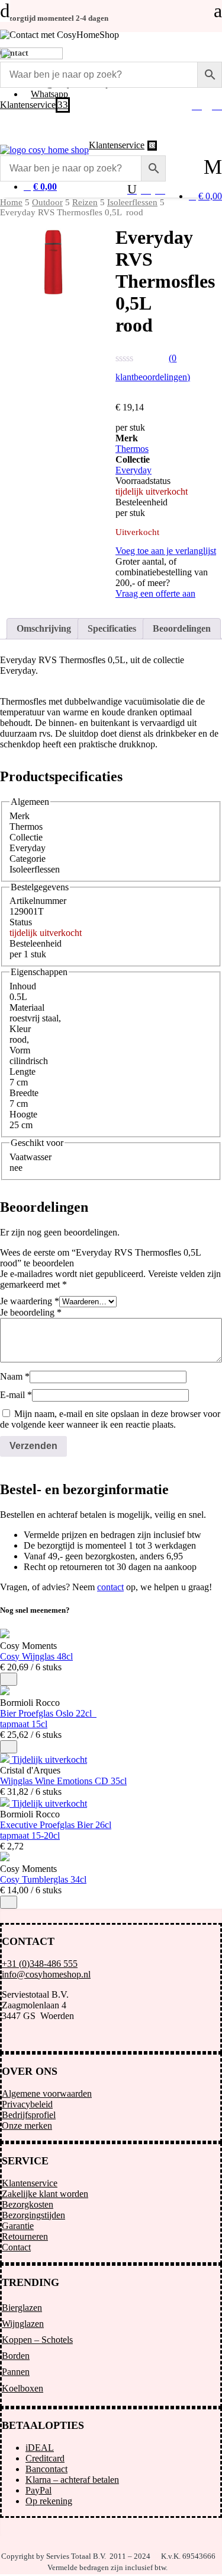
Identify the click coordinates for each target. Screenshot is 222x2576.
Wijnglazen (23, 2324)
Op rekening (49, 2501)
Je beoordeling (31, 1312)
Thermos (132, 449)
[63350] (9, 1902)
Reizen (85, 202)
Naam (15, 1376)
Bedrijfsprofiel (29, 2115)
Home (11, 202)
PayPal (38, 2490)
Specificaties (112, 628)
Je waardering (30, 1301)
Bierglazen (22, 2308)
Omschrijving (44, 628)
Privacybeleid (27, 2104)
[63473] (9, 1747)
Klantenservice (30, 2183)
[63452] (9, 1679)
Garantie (18, 2226)
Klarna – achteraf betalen (72, 2480)
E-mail (16, 1395)
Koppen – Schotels (37, 2340)
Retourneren (25, 2236)
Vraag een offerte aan (155, 593)
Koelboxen (22, 2388)
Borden (16, 2356)
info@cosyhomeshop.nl (46, 1974)
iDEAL (40, 2448)
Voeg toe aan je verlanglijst (166, 551)
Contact (16, 2247)
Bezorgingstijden (33, 2215)
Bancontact (46, 2469)
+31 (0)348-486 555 (40, 1964)
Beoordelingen (182, 628)
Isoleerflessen (132, 202)
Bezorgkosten (28, 2204)
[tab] (44, 629)
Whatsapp (49, 94)
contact (110, 1587)
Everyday (133, 470)
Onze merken (27, 2126)
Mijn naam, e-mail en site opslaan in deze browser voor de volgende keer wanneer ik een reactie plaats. (110, 1419)
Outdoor (47, 202)
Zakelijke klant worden (45, 2194)
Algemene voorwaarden (47, 2093)
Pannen (16, 2372)
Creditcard (45, 2458)
